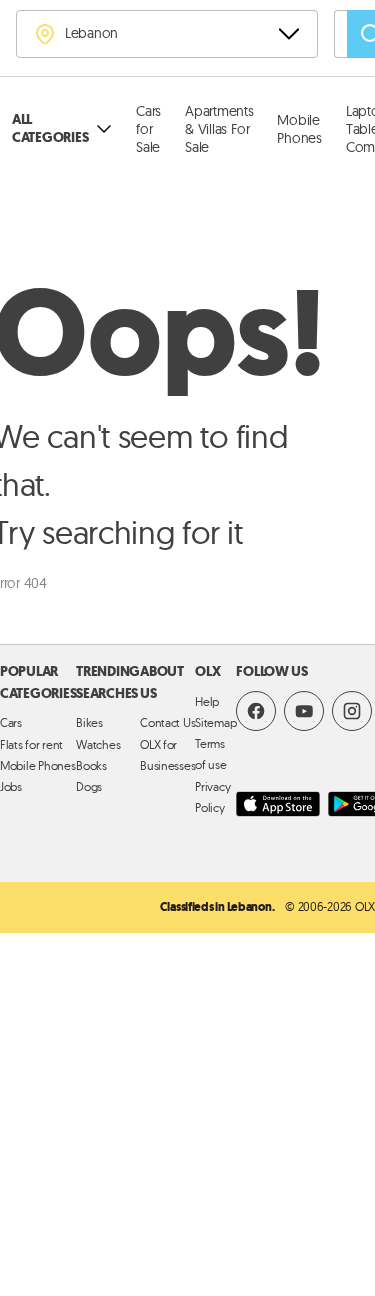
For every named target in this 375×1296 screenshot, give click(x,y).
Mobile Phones (299, 129)
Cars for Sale (148, 129)
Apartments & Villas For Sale (219, 129)
